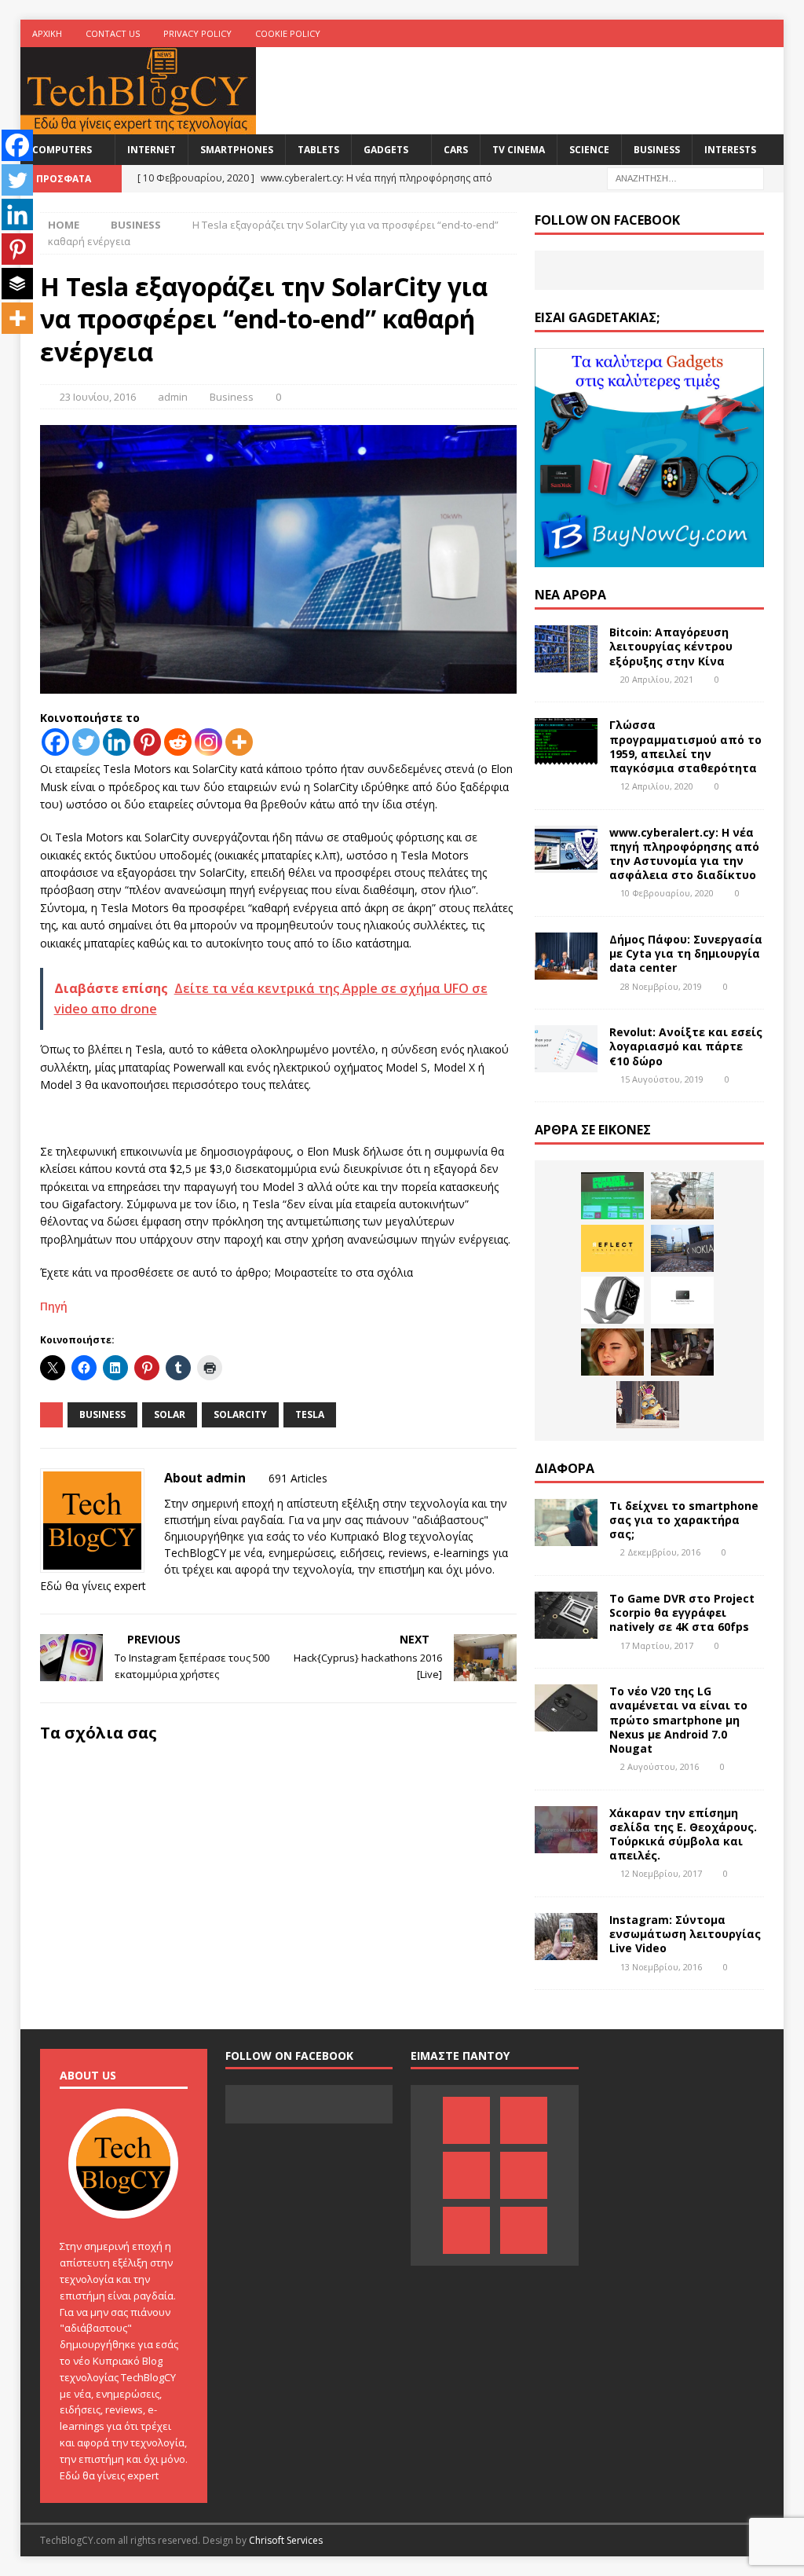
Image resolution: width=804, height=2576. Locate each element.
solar (170, 1414)
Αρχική (47, 33)
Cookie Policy (288, 33)
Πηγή (54, 1306)
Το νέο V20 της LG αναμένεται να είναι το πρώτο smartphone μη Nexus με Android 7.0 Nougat (678, 1720)
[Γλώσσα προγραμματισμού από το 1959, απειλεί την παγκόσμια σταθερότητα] (566, 742)
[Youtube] (709, 33)
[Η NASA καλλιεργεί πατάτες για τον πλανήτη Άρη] (682, 1196)
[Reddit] (178, 742)
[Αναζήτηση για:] (685, 177)
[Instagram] (770, 33)
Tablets (318, 150)
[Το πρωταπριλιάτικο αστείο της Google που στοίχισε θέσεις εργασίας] (648, 1405)
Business (657, 150)
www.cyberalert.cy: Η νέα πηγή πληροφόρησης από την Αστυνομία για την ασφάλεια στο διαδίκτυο (684, 854)
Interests (730, 150)
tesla (310, 1414)
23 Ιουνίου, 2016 (98, 397)
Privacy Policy (197, 33)
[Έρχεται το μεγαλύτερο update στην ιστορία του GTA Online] (682, 1352)
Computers (62, 150)
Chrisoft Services (286, 2540)
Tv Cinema (519, 150)
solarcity (240, 1414)
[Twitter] (739, 33)
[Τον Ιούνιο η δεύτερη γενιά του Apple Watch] (612, 1300)
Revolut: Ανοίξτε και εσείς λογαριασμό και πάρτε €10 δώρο (686, 1046)
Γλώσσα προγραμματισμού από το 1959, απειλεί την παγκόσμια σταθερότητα (685, 746)
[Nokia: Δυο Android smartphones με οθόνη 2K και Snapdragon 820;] (682, 1248)
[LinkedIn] (678, 33)
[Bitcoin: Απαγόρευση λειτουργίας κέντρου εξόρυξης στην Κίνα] (566, 649)
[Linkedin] (117, 742)
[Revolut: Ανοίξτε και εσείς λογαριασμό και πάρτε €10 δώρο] (566, 1049)
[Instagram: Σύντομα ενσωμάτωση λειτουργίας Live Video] (566, 1937)
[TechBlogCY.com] (138, 125)
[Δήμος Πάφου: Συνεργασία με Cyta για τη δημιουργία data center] (566, 956)
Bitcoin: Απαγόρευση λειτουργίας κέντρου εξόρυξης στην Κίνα (671, 646)
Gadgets (386, 150)
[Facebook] (617, 33)
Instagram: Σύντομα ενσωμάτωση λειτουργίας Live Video (685, 1934)
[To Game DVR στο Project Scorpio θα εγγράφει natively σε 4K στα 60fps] (566, 1615)
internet (152, 150)
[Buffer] (17, 284)
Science (589, 150)
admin (173, 397)
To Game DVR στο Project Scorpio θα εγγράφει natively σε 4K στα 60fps (682, 1612)
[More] (239, 742)
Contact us (113, 33)
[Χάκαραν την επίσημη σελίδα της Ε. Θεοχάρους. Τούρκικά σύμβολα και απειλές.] (566, 1830)
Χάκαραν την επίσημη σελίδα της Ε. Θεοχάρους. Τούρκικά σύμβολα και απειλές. (683, 1834)
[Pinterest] (647, 33)
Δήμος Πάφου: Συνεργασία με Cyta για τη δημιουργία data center (686, 953)
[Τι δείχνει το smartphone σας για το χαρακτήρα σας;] (566, 1523)
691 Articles (298, 1478)
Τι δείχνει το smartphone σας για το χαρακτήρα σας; (684, 1520)
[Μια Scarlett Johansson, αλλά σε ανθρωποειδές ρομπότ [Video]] (612, 1352)
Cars (456, 150)
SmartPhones (237, 150)
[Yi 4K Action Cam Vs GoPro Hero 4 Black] (682, 1300)
